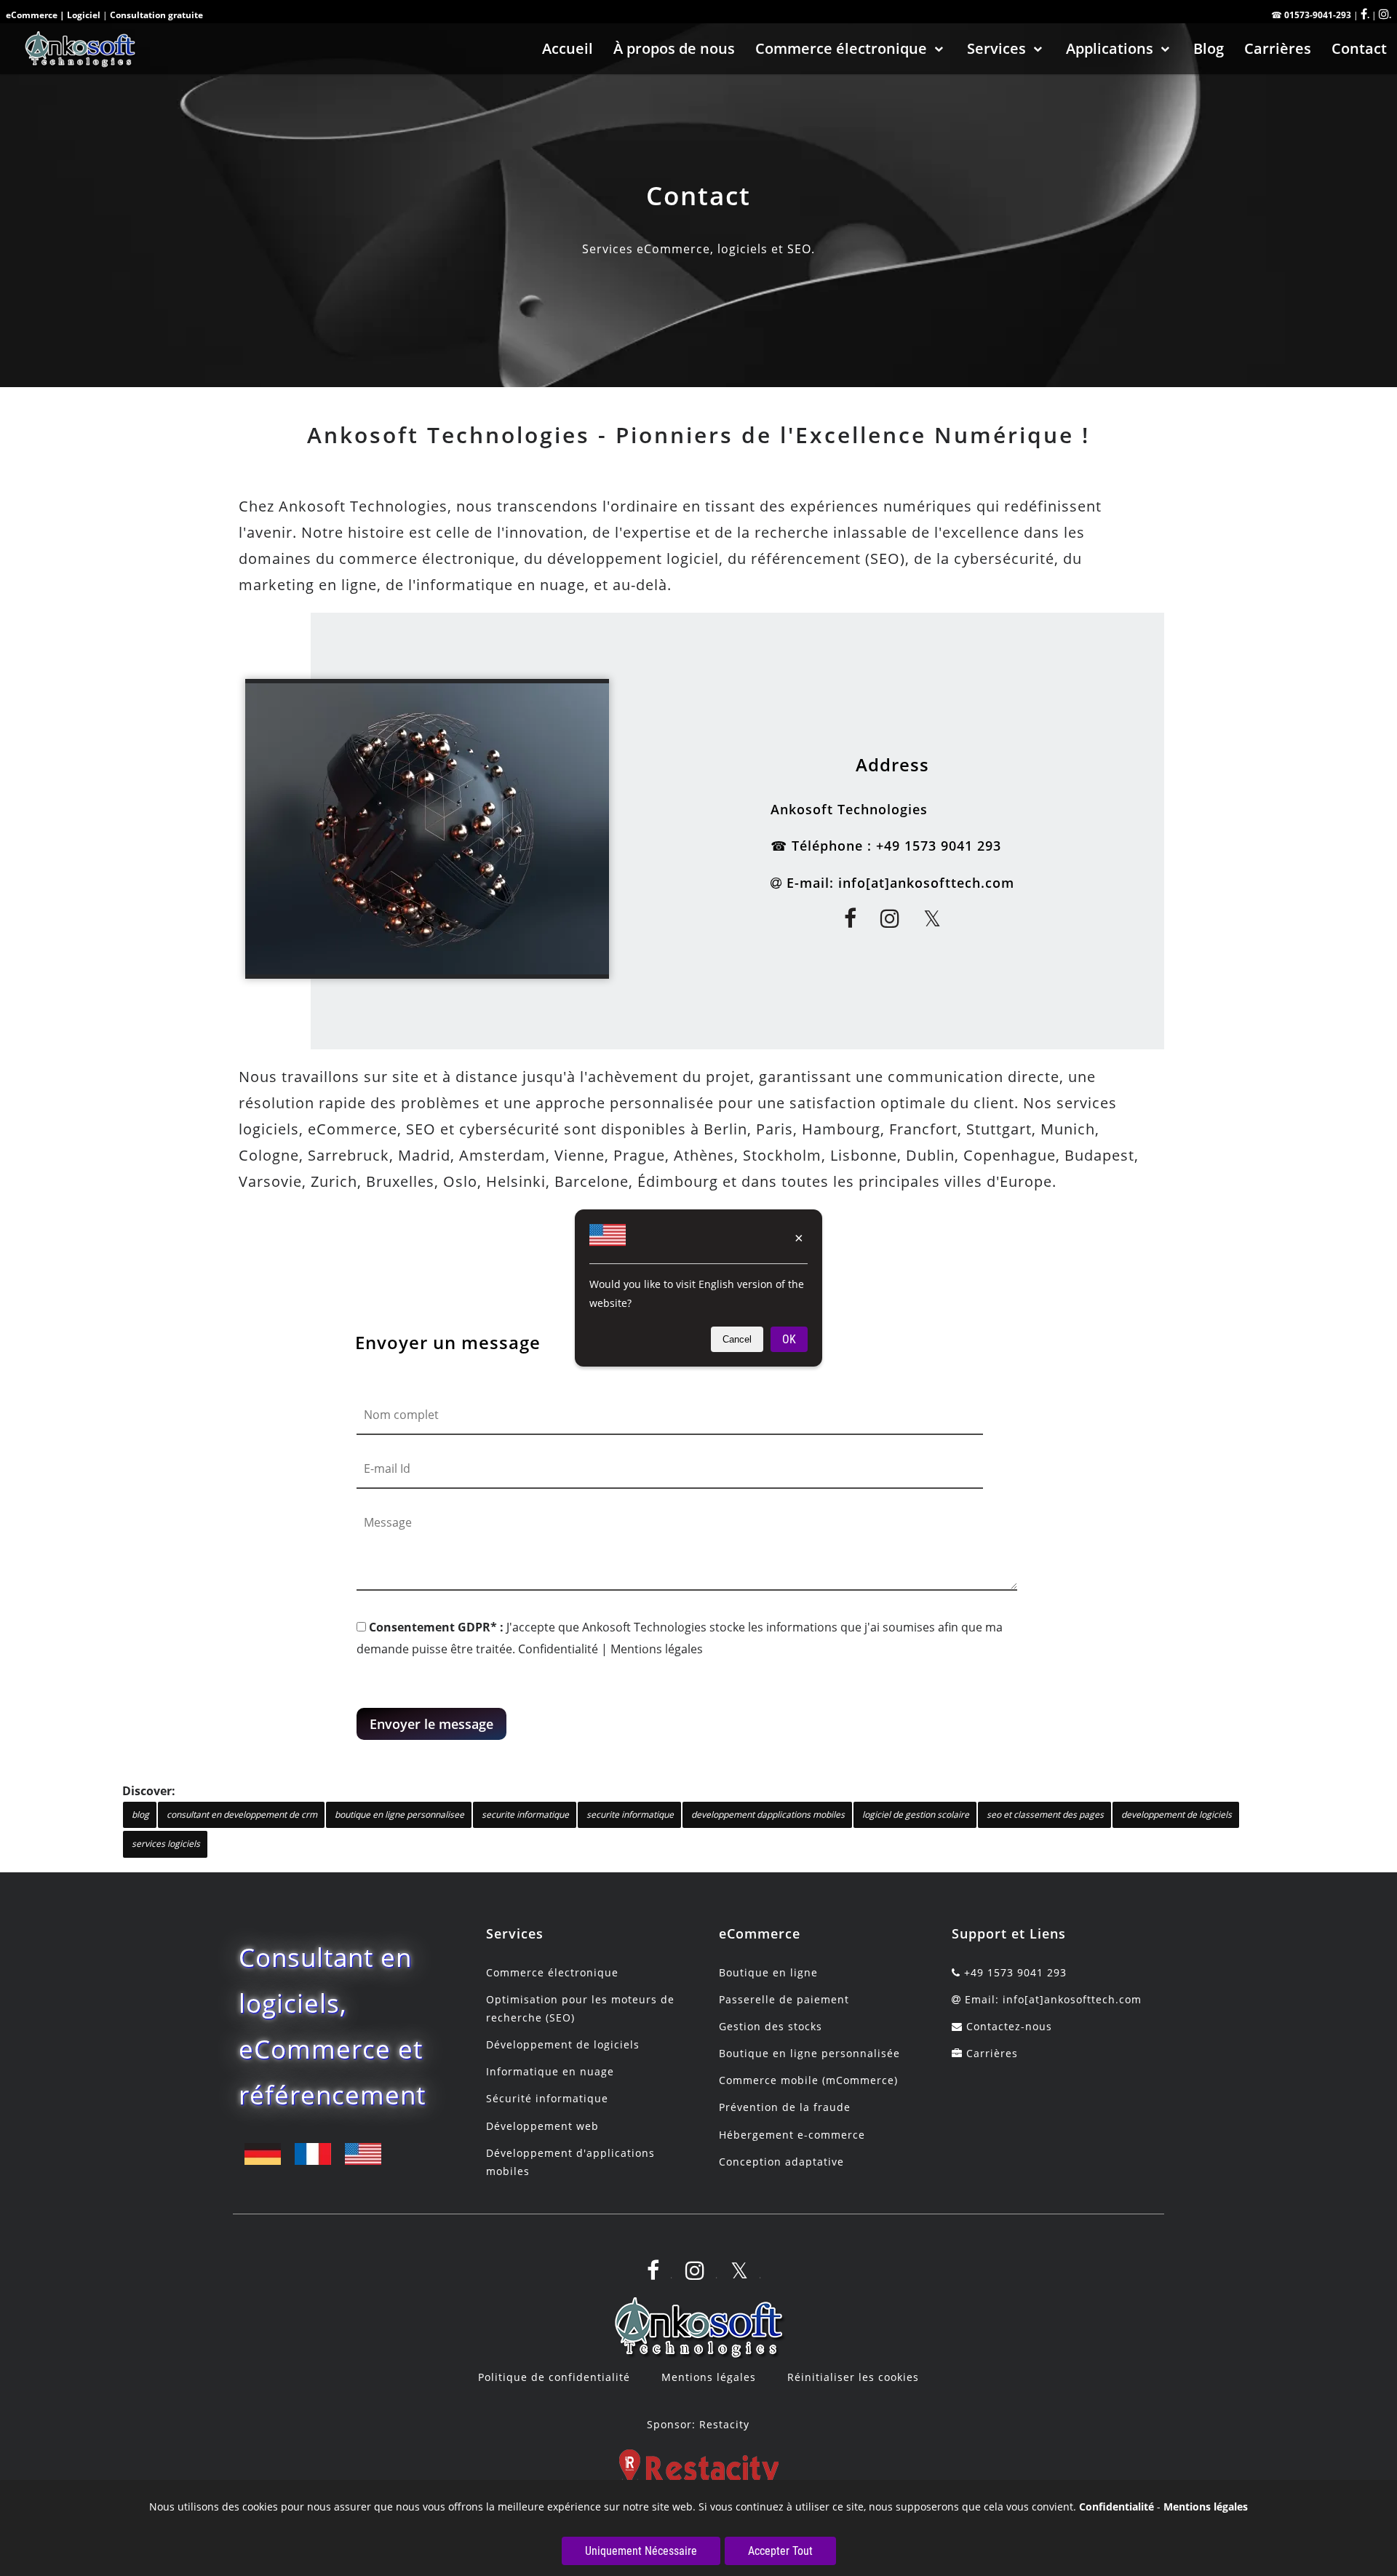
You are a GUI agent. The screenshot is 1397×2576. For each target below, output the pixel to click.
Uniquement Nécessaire (641, 2551)
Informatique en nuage (550, 2071)
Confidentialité (558, 1649)
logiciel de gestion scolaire (916, 1814)
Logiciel (84, 15)
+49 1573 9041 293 (939, 846)
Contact (1359, 48)
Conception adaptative (781, 2162)
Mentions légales (657, 1649)
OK (789, 1339)
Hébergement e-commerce (792, 2135)
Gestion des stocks (771, 2026)
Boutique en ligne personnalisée (809, 2053)
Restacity (724, 2424)
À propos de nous (674, 48)
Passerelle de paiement (784, 1999)
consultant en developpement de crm (242, 1814)
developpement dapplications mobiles (768, 1814)
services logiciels (166, 1844)
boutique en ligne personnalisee (399, 1814)
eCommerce (32, 15)
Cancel (737, 1339)
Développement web (542, 2126)
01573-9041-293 (1318, 15)
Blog (1209, 48)
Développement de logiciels (563, 2044)
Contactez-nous (1009, 2026)
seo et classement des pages (1045, 1814)
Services (996, 48)
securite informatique (525, 1814)
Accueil (568, 48)
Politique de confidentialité (554, 2377)
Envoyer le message (431, 1724)
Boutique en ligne (768, 1972)
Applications (1110, 48)
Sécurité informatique (547, 2098)
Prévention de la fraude (785, 2107)
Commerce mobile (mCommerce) (808, 2080)
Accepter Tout (780, 2551)
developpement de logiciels (1177, 1814)
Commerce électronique (841, 48)
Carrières (1278, 48)
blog (140, 1814)
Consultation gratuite (156, 15)
